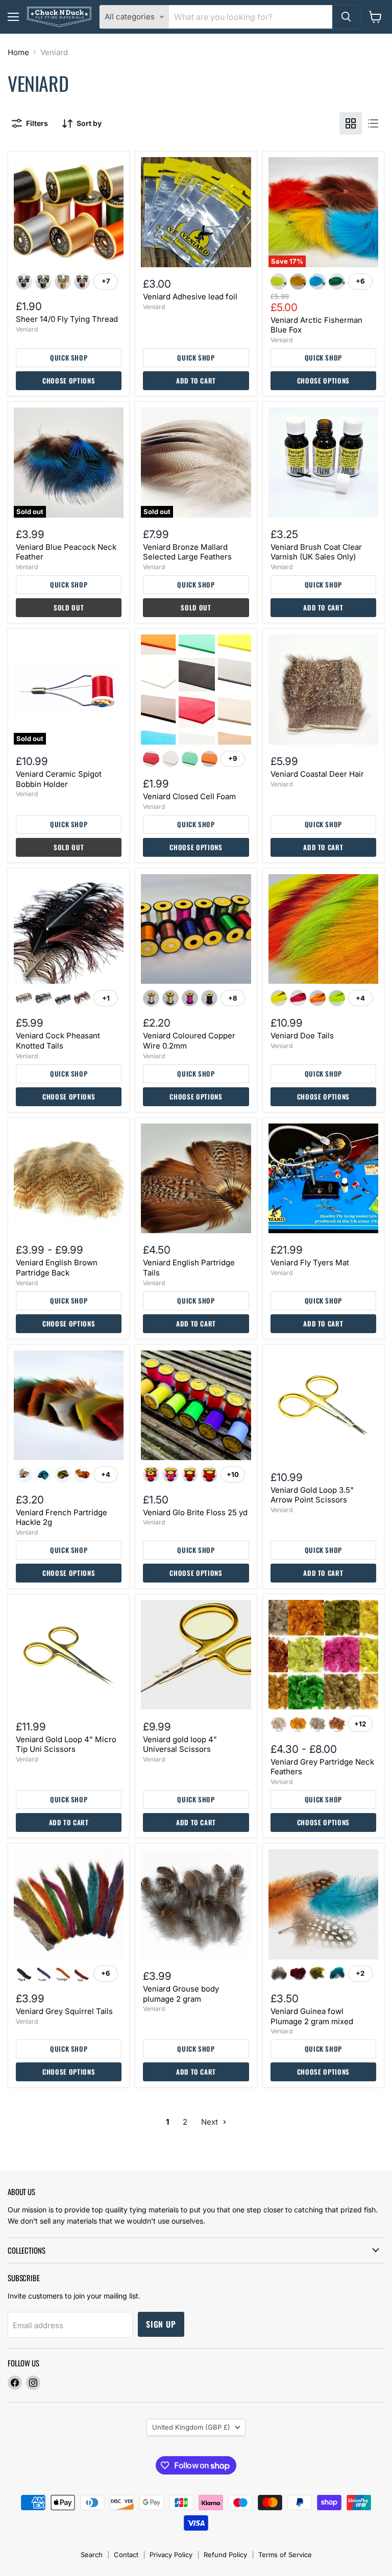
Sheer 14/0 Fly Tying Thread (67, 319)
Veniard (27, 329)
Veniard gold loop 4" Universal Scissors (180, 1744)
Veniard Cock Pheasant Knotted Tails (58, 1041)
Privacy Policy (171, 2555)
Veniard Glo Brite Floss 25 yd (195, 1512)
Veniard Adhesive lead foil (190, 297)
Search (92, 2555)
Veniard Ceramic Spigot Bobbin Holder (59, 779)
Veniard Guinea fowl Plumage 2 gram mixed (312, 2016)
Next (211, 2122)
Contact (126, 2555)
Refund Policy (225, 2555)
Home (18, 52)
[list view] (373, 123)
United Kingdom (191, 2427)
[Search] (346, 17)
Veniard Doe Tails (302, 1036)
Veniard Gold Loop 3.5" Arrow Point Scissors (312, 1495)
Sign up (161, 2324)
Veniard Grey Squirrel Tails (64, 2011)
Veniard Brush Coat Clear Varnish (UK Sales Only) (316, 552)
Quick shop (69, 358)
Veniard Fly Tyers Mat (310, 1263)
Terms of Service (285, 2555)
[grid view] (351, 123)
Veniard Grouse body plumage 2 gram (181, 1994)
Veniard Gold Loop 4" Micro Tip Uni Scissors (66, 1744)
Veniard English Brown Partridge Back (57, 1268)
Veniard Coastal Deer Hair (317, 774)
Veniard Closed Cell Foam (189, 796)
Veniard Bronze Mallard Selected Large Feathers (187, 552)
